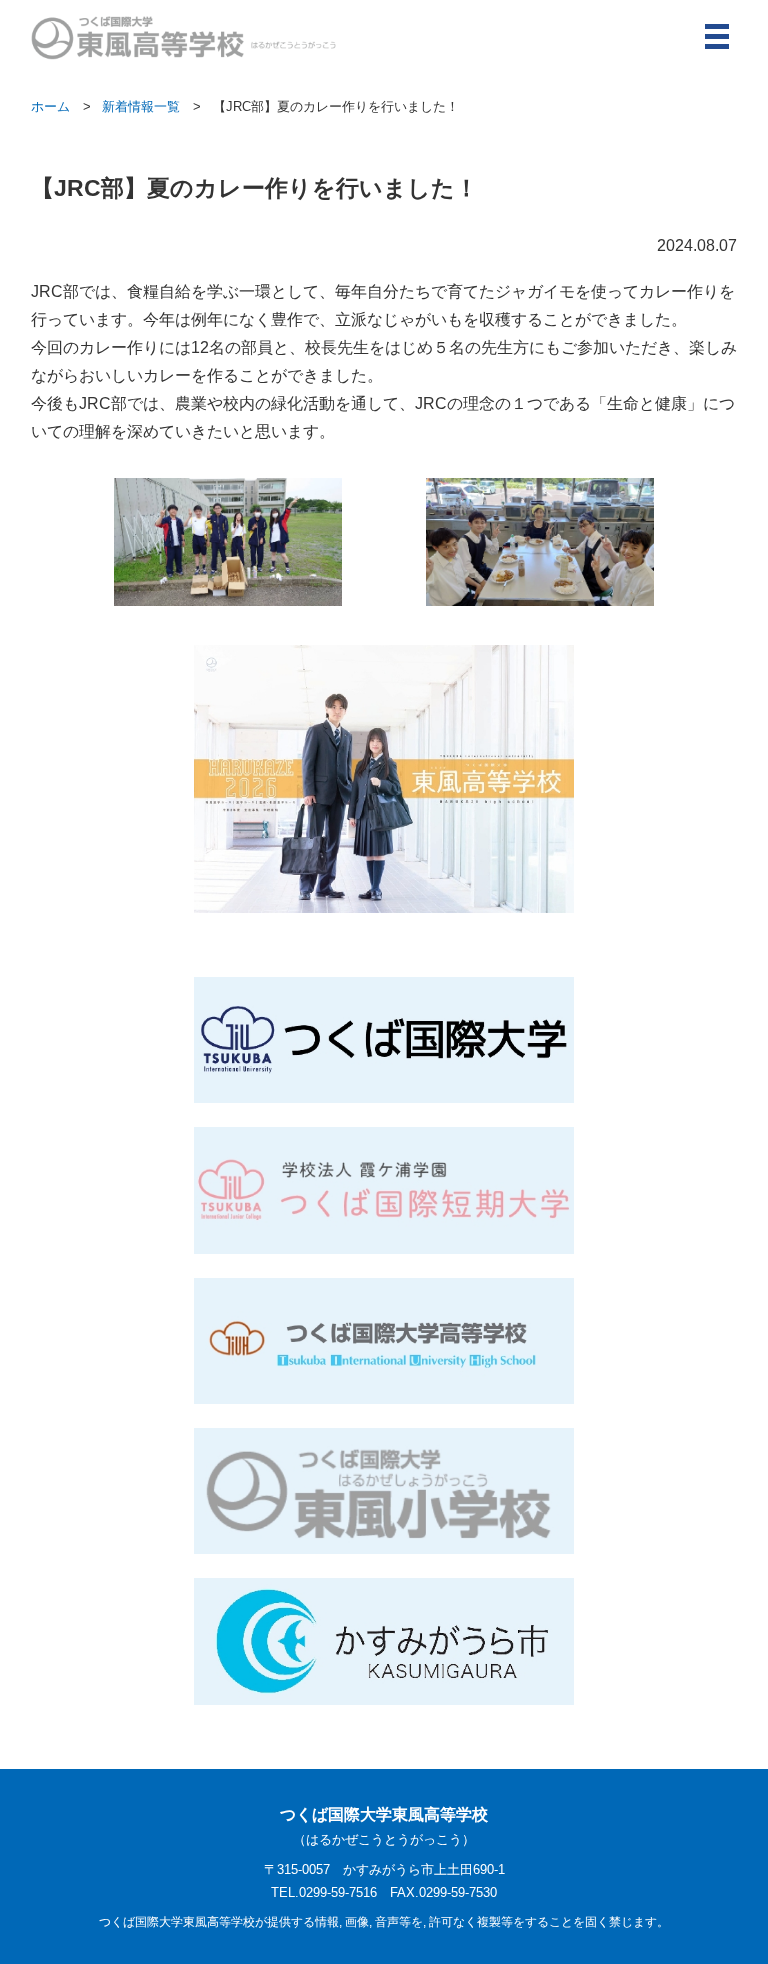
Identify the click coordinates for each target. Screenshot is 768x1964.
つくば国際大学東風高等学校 (384, 1826)
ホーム (50, 106)
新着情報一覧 (141, 106)
